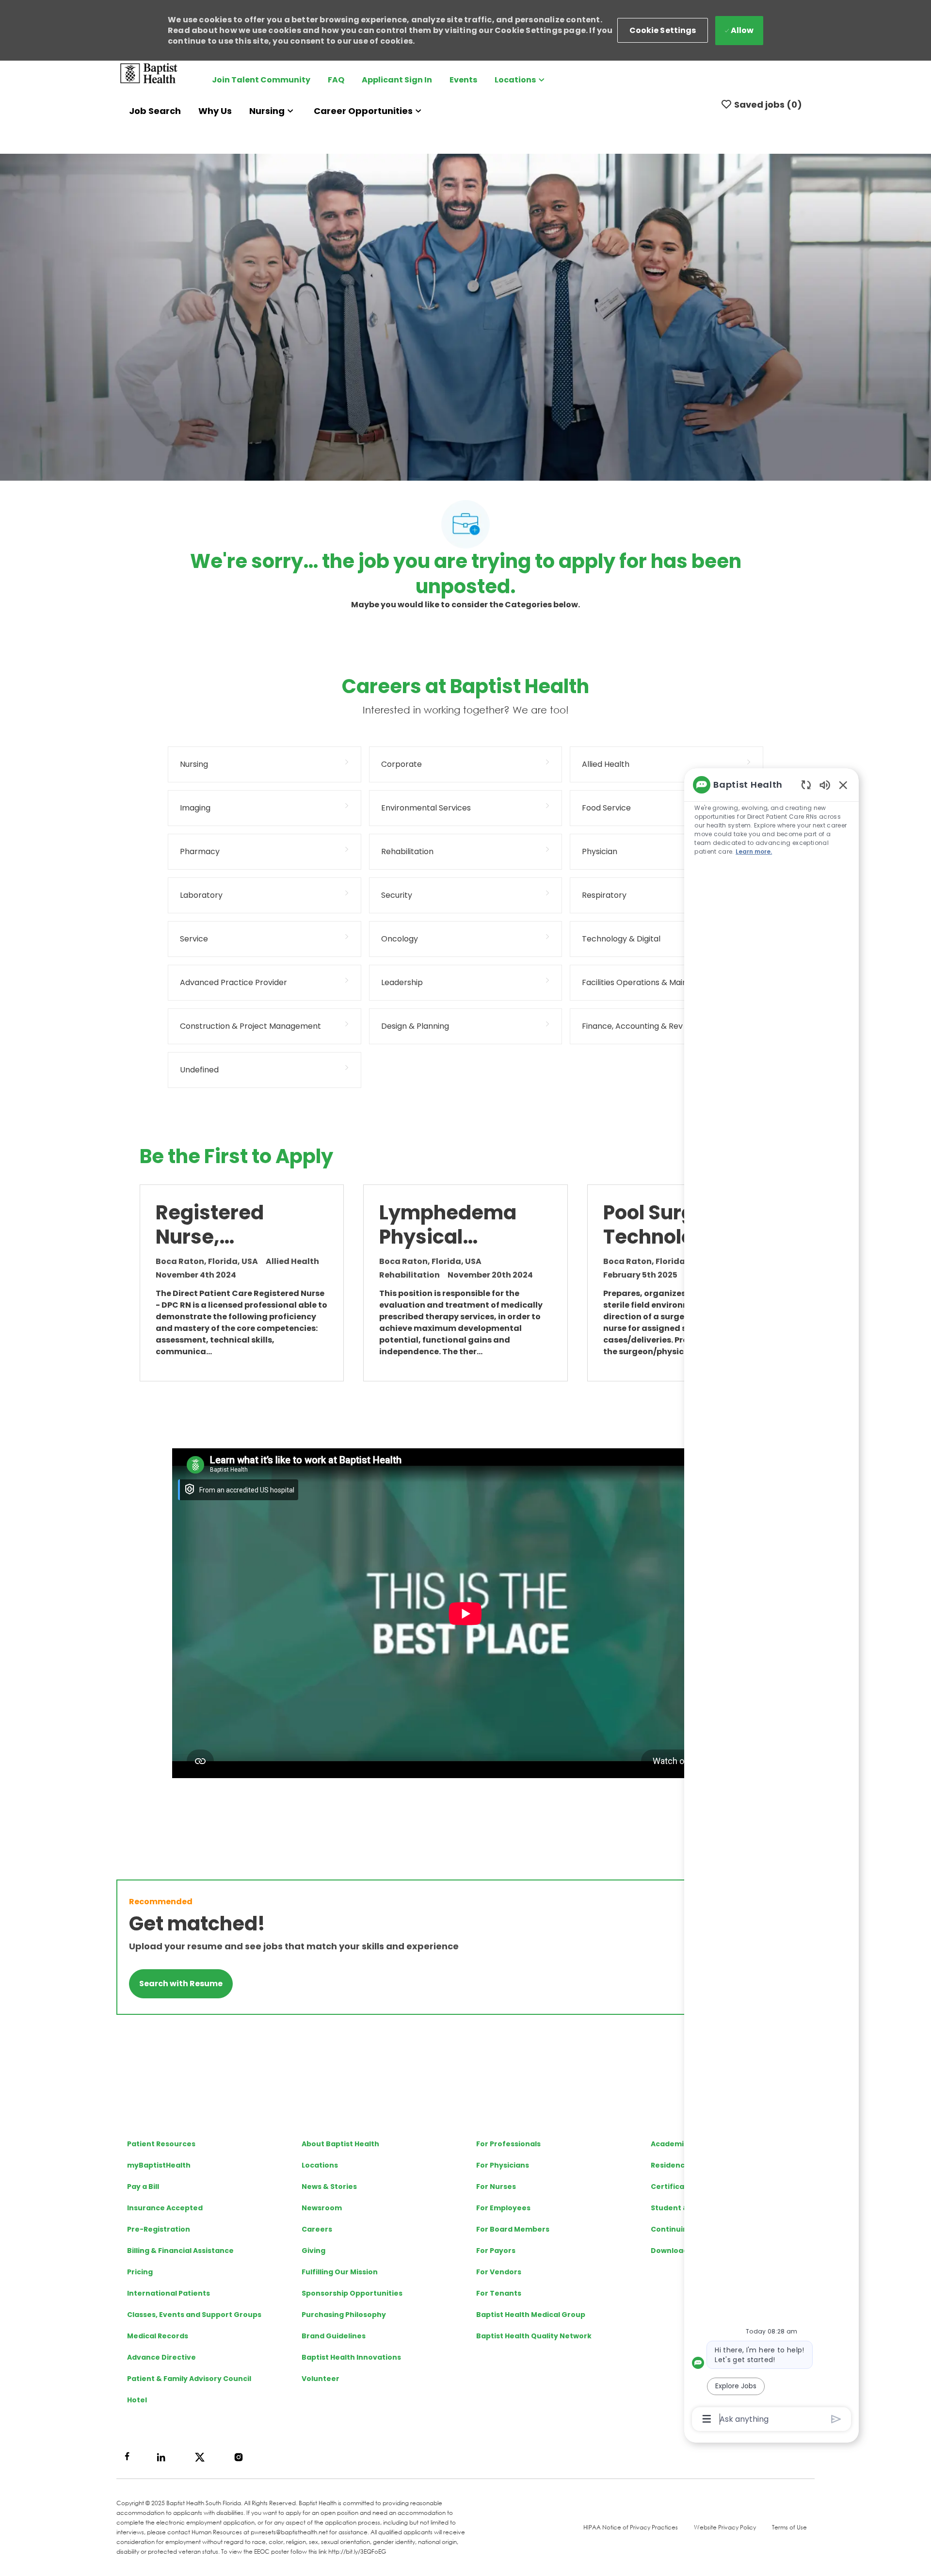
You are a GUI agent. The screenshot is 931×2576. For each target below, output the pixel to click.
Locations (320, 2165)
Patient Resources (161, 2144)
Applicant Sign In (397, 80)
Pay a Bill (143, 2187)
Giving (313, 2251)
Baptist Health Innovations (351, 2357)
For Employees (503, 2208)
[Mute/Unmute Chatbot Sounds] (825, 785)
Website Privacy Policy (725, 2527)
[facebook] (127, 2456)
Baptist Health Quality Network (534, 2336)
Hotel (137, 2400)
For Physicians (503, 2165)
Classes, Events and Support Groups (194, 2315)
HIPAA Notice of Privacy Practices (631, 2527)
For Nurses (496, 2187)
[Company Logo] (149, 73)
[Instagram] (239, 2457)
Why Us (215, 111)
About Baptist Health (340, 2144)
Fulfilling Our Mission (340, 2272)
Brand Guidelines (334, 2336)
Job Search (155, 111)
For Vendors (499, 2272)
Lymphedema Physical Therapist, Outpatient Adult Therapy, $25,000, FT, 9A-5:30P (452, 1225)
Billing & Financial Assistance (180, 2251)
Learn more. (754, 851)
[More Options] (707, 2419)
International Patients (169, 2293)
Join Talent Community (261, 80)
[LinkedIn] (161, 2457)
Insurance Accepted (165, 2208)
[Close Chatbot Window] (843, 785)
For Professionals (508, 2144)
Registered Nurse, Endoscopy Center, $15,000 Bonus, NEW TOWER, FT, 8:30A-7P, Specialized (230, 1225)
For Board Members (513, 2229)
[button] (663, 30)
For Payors (496, 2251)
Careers (317, 2229)
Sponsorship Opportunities (352, 2293)
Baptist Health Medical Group (531, 2315)
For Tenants (499, 2293)
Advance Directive (161, 2357)
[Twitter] (200, 2457)
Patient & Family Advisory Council (189, 2379)
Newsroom (322, 2208)
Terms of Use (789, 2527)
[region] (771, 1601)
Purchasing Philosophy (344, 2315)
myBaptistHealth (159, 2165)
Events (463, 80)
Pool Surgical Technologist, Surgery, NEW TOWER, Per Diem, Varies (670, 1225)
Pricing (140, 2272)
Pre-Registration (159, 2229)
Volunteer (321, 2379)
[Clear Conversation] (806, 785)
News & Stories (329, 2187)
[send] (836, 2419)
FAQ (336, 80)
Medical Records (158, 2336)
